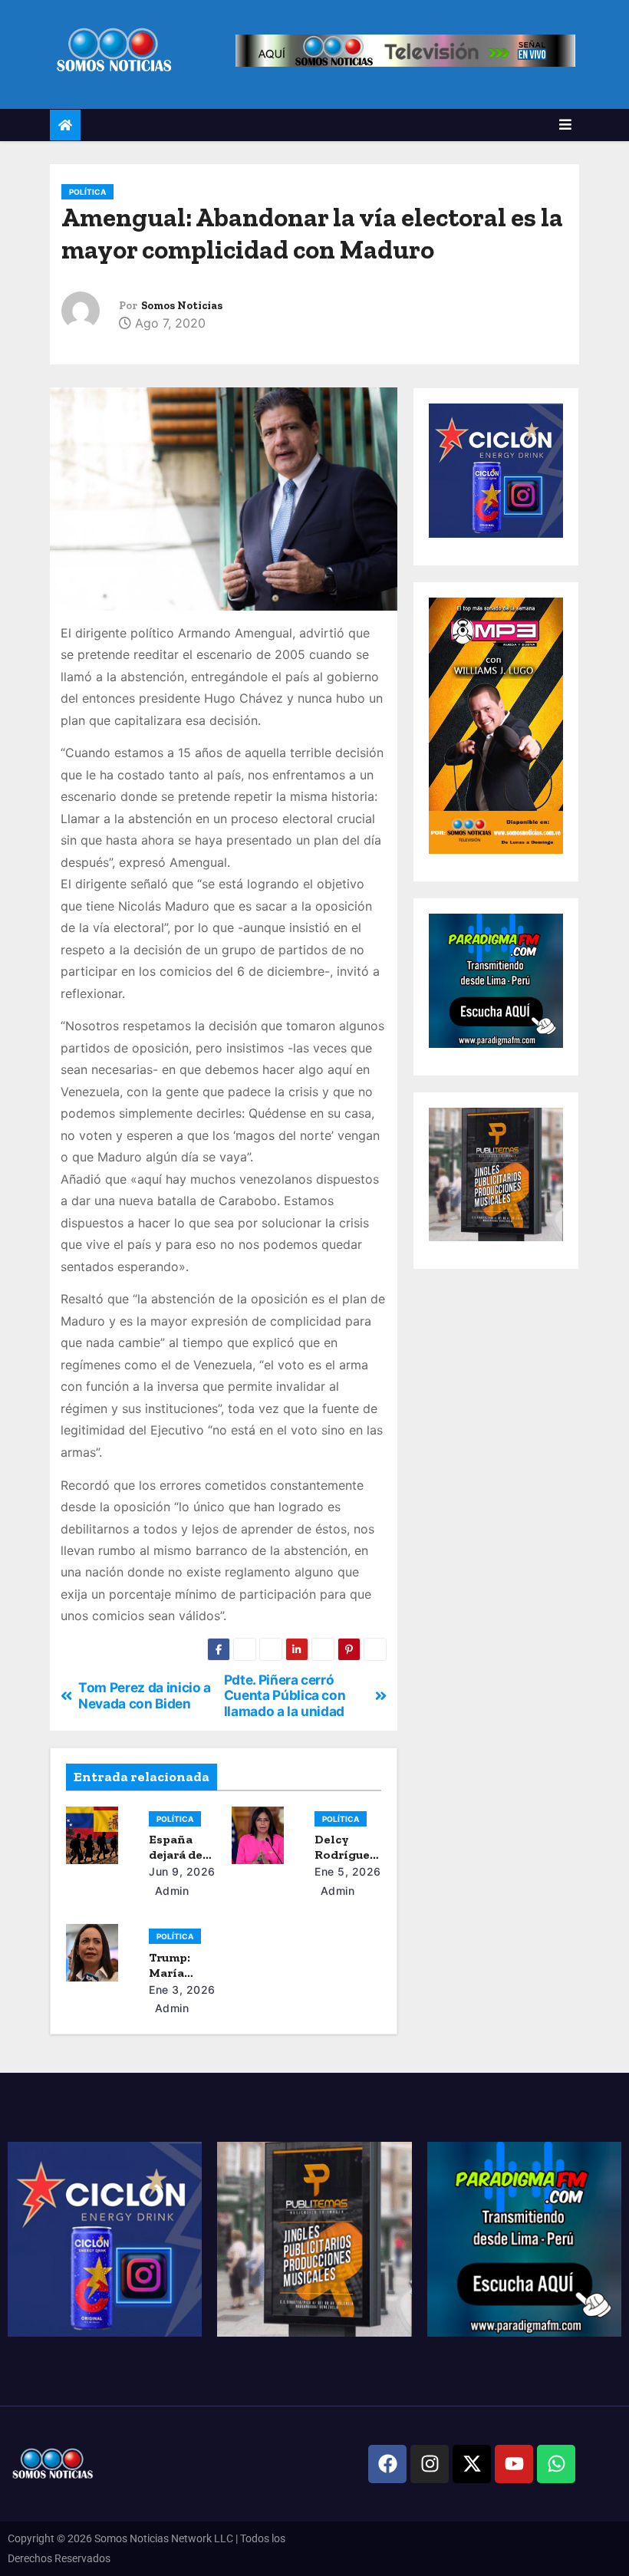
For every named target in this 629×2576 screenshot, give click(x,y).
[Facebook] (387, 2464)
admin (170, 1891)
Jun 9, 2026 (182, 1871)
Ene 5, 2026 (348, 1871)
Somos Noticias (182, 306)
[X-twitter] (472, 2464)
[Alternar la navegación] (565, 125)
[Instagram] (430, 2464)
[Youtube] (514, 2464)
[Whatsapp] (556, 2464)
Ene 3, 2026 (182, 1990)
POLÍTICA (87, 192)
